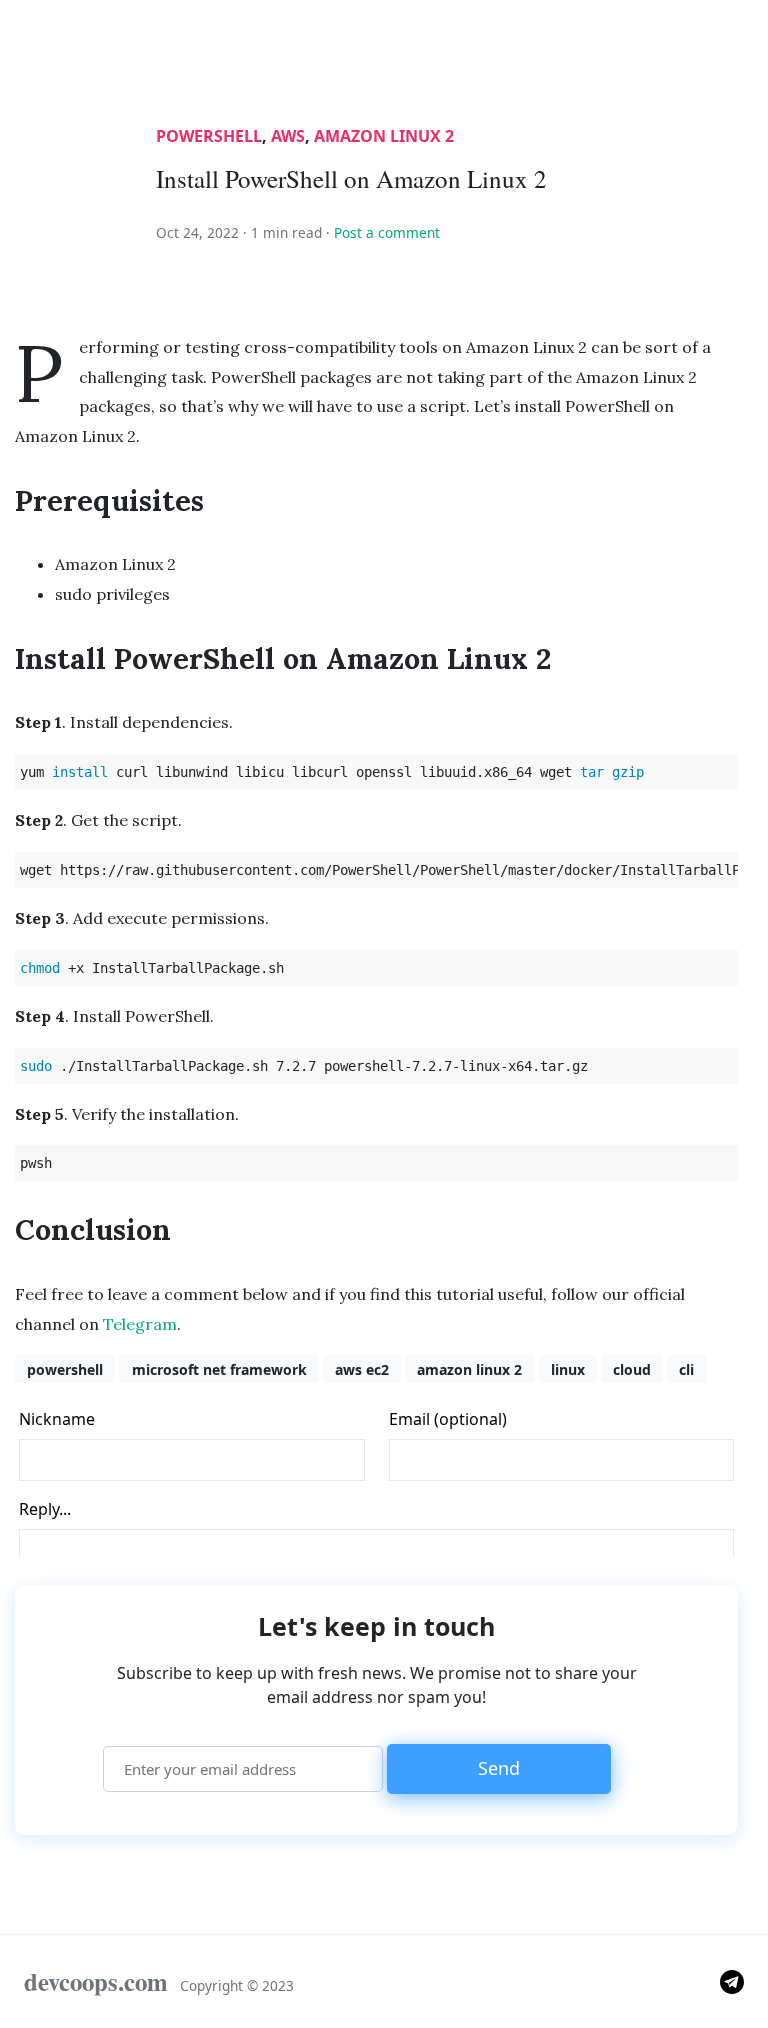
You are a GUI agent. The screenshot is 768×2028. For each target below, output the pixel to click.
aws (288, 136)
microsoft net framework (219, 1369)
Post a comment (387, 232)
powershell (209, 136)
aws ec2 (362, 1369)
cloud (632, 1369)
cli (686, 1369)
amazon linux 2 (384, 136)
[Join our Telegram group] (732, 1979)
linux (568, 1369)
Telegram (140, 1324)
